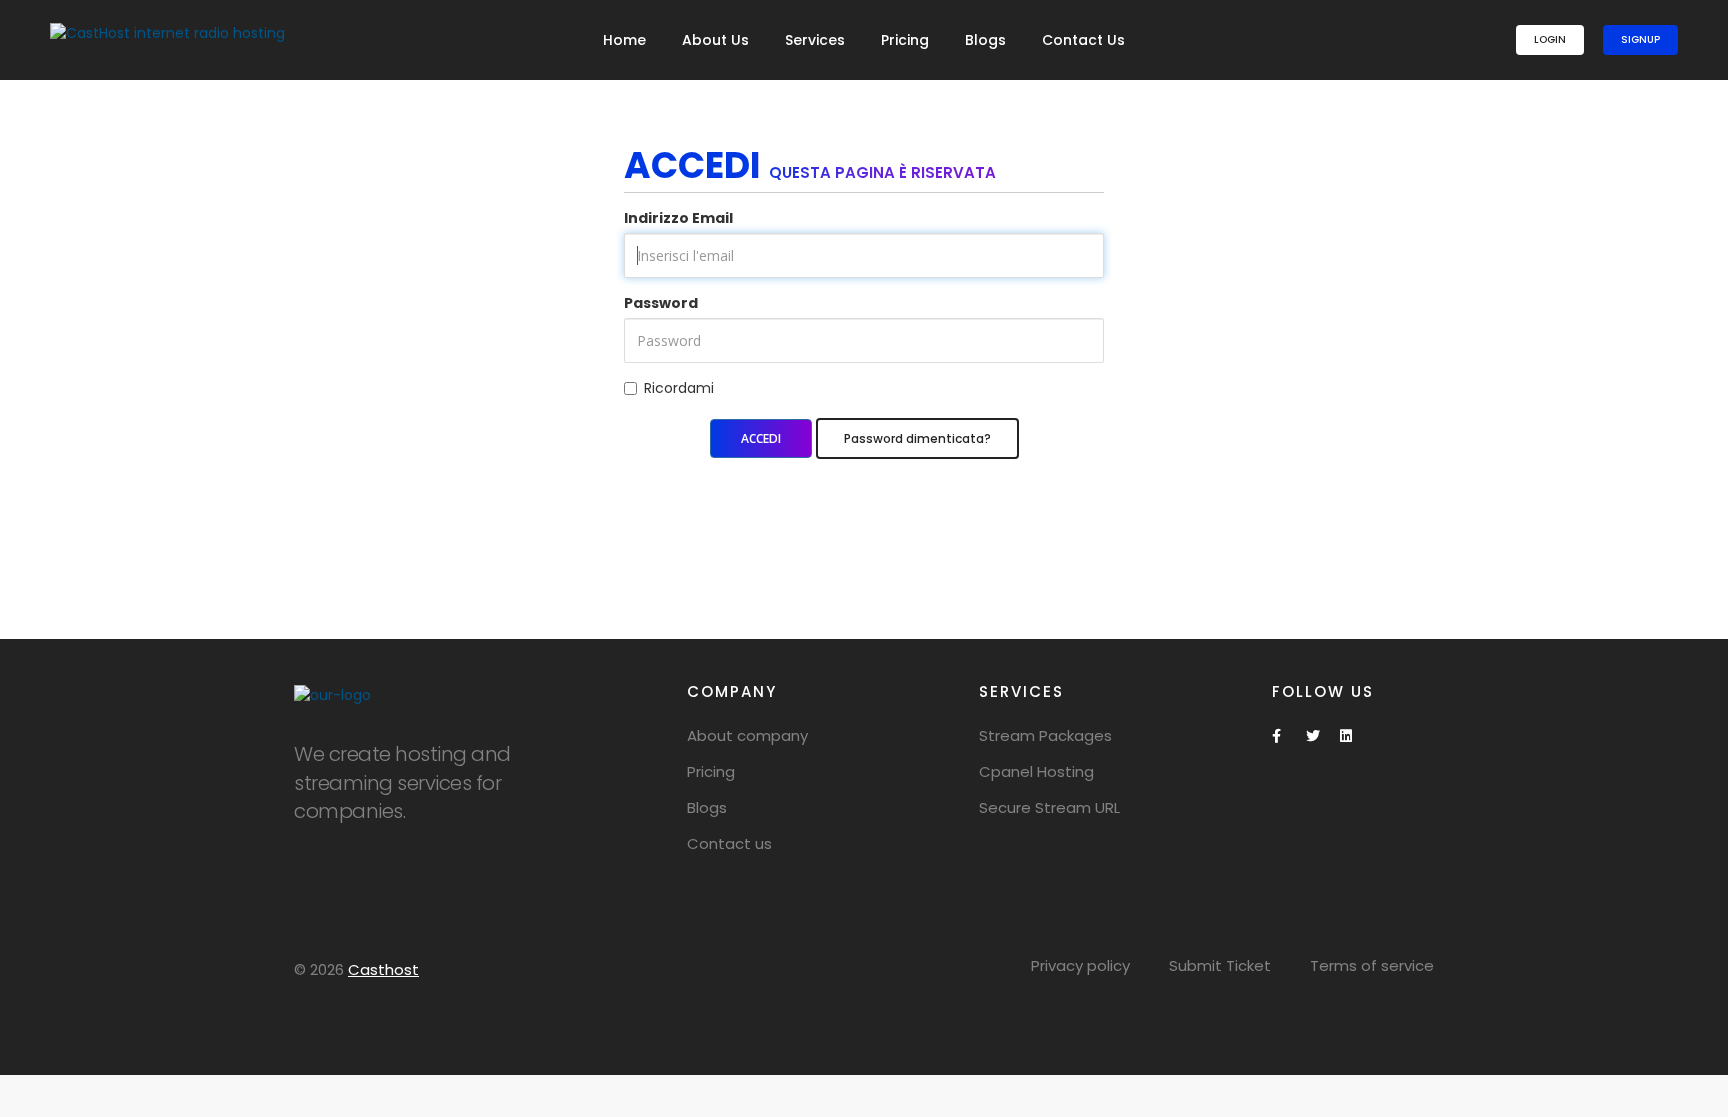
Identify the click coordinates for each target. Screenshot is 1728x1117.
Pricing (905, 40)
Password (661, 303)
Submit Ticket (1220, 965)
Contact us (729, 843)
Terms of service (1372, 965)
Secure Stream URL (1049, 807)
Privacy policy (1080, 965)
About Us (715, 40)
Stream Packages (1045, 735)
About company (747, 735)
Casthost (383, 969)
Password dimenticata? (917, 438)
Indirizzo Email (678, 218)
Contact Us (1083, 40)
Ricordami (679, 388)
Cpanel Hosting (1036, 771)
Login (1550, 39)
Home (624, 40)
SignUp (1640, 39)
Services (815, 40)
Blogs (985, 40)
